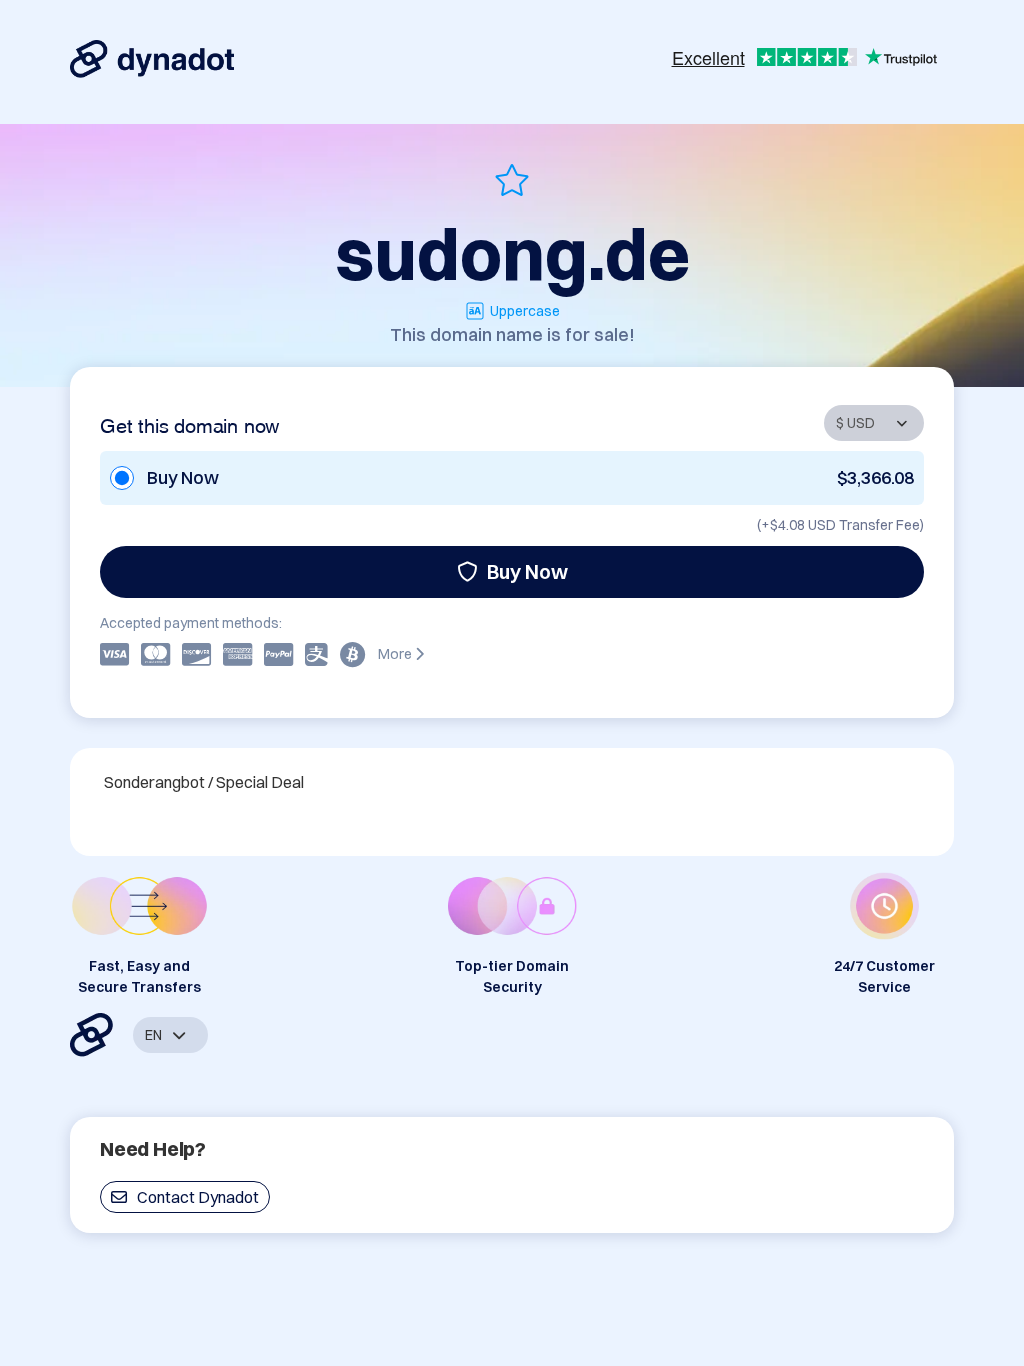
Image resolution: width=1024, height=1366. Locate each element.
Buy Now (527, 571)
